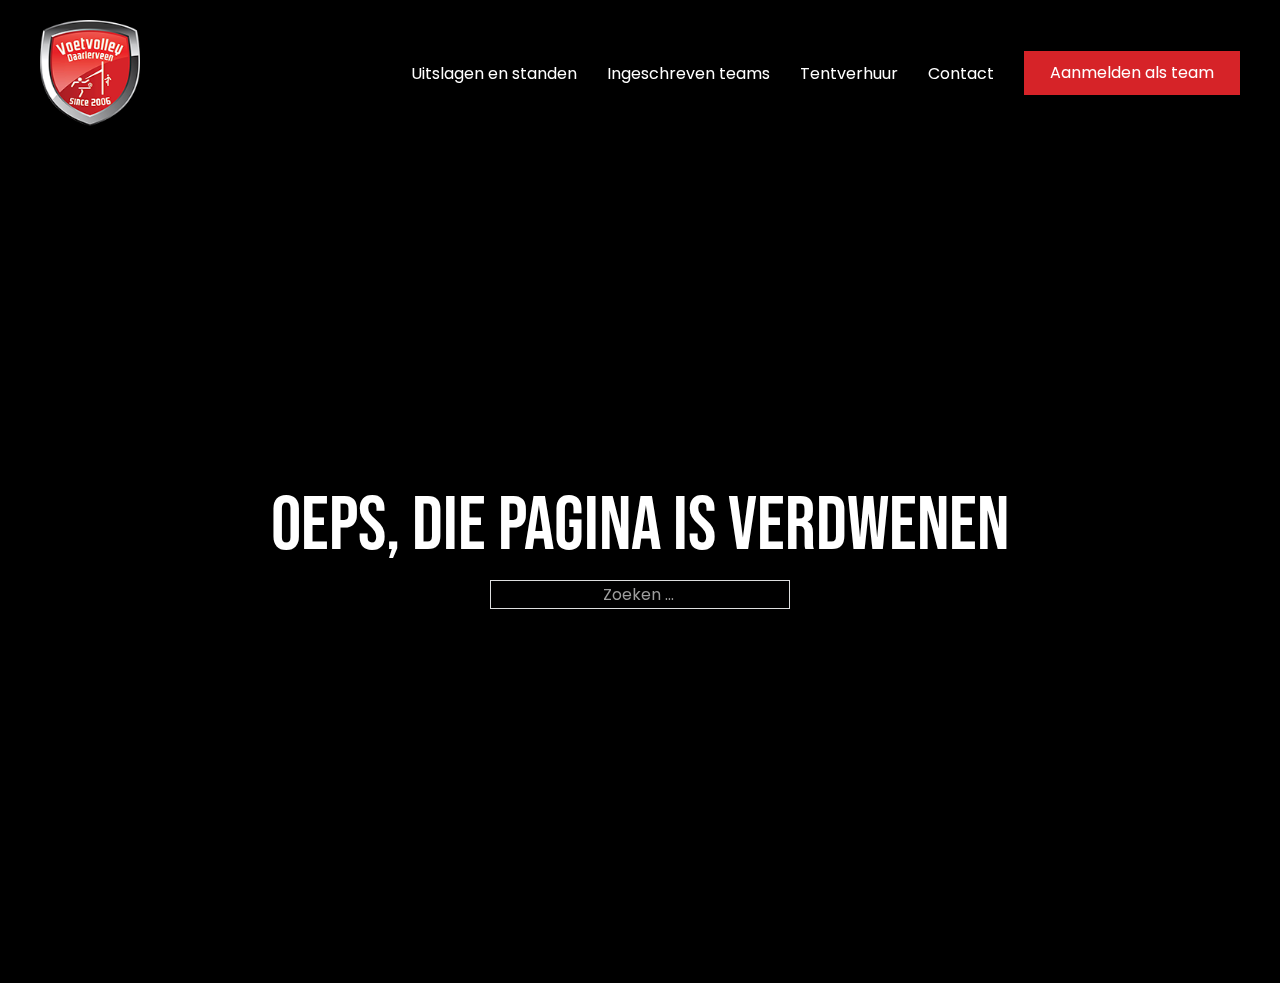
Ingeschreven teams (688, 73)
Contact (961, 73)
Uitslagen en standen (494, 73)
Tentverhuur (849, 73)
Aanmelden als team (1132, 72)
